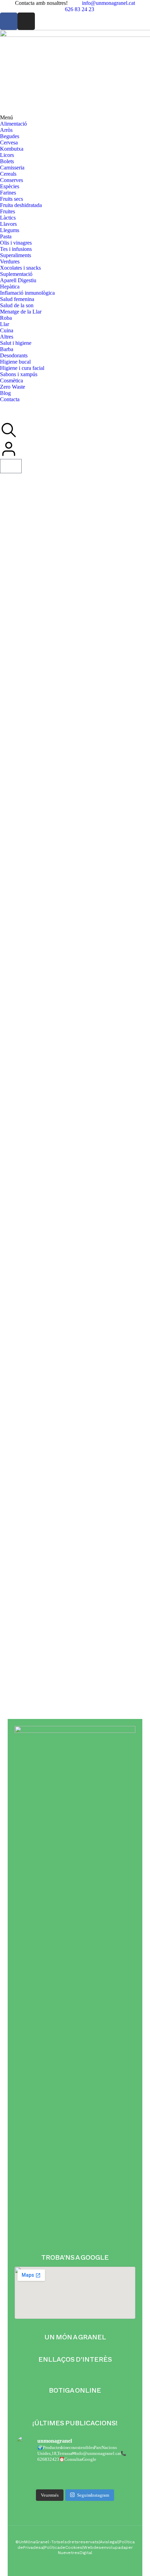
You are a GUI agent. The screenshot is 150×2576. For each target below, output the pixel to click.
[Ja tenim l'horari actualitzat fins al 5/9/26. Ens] (75, 2472)
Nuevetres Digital (75, 2553)
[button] (75, 118)
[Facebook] (9, 21)
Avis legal (109, 2542)
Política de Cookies (63, 2547)
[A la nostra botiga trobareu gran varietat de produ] (75, 2481)
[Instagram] (26, 21)
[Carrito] (11, 466)
